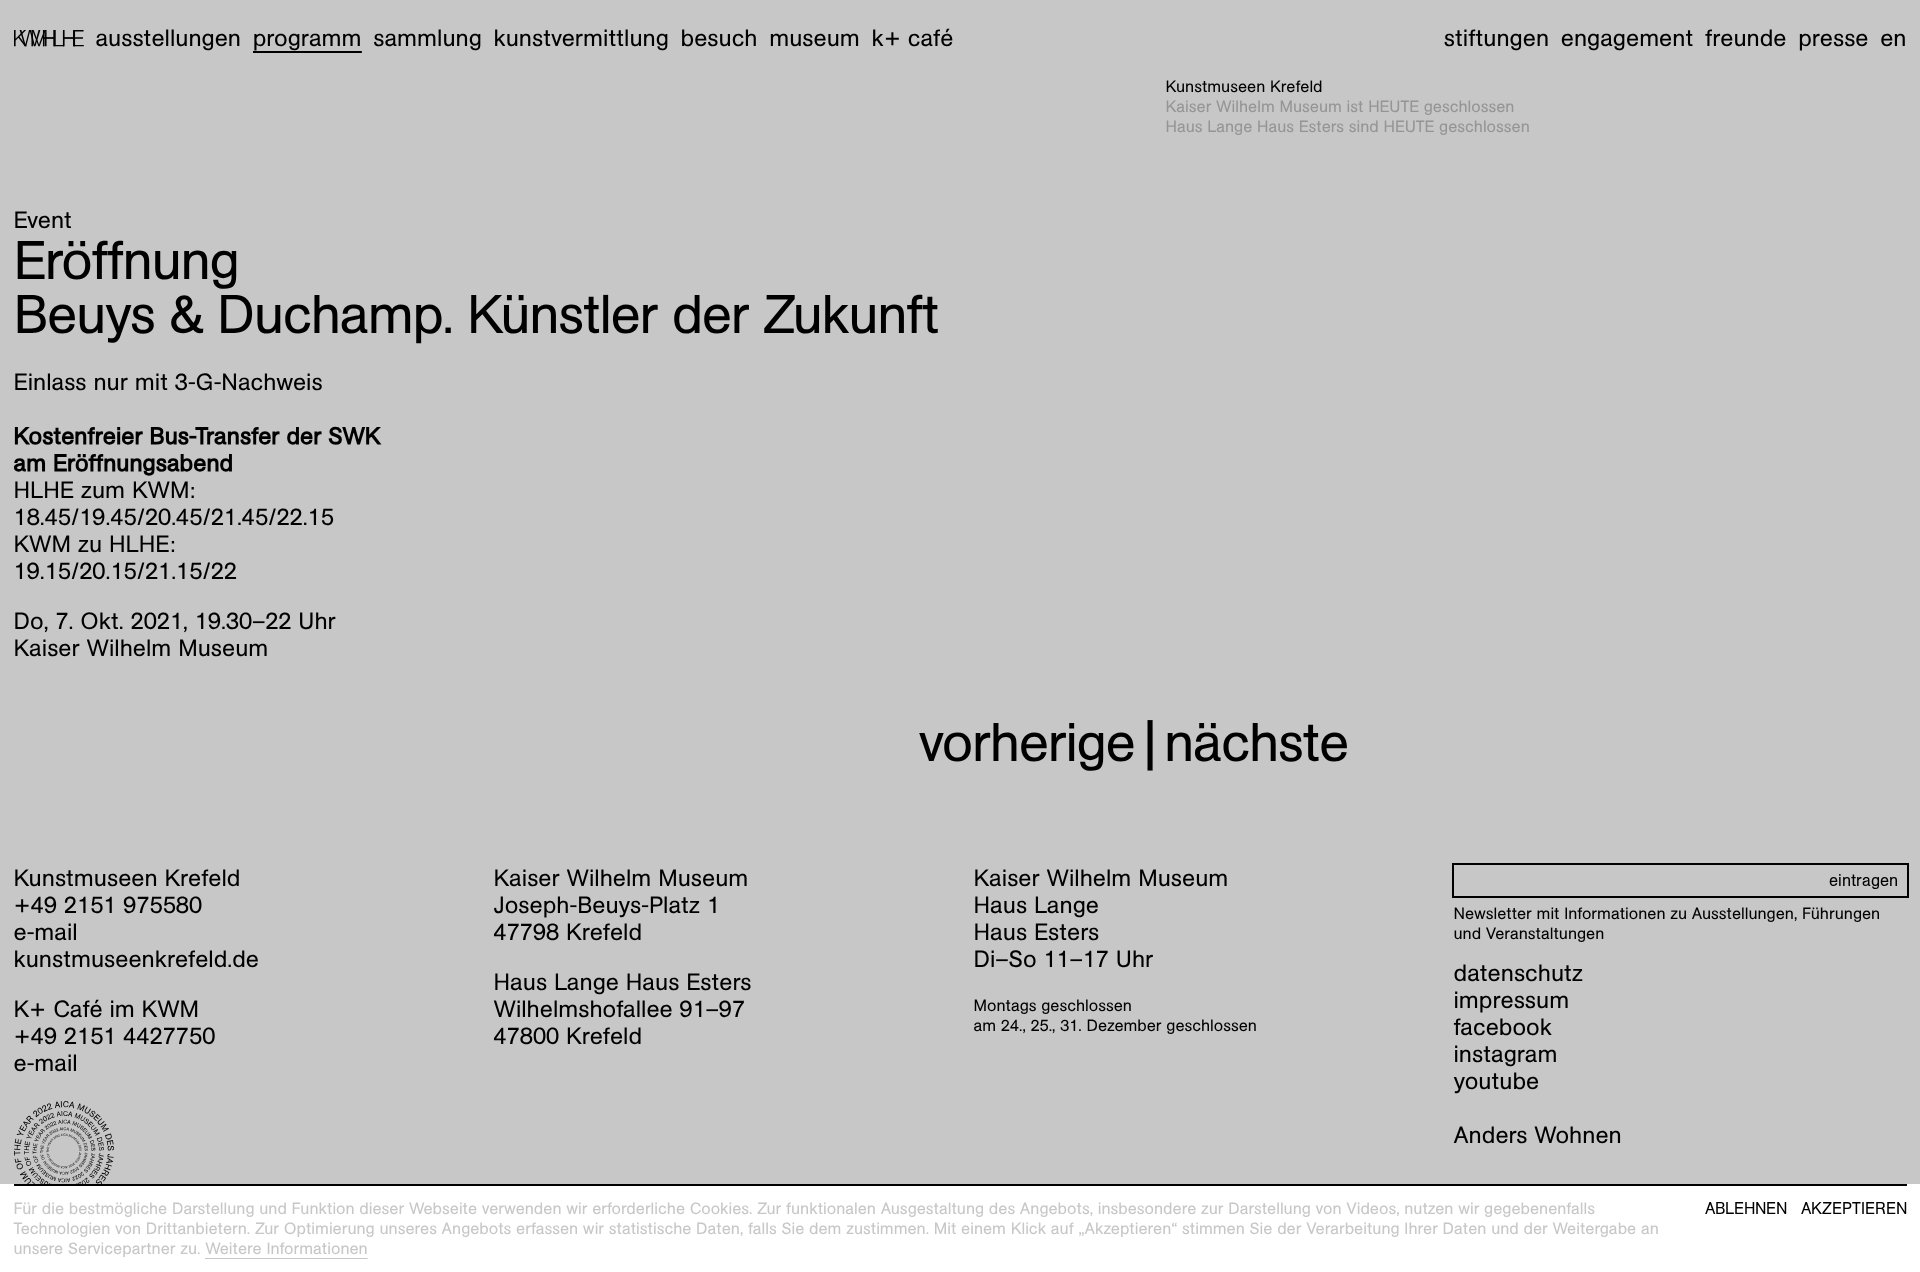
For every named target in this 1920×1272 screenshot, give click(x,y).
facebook (1503, 1027)
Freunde (1746, 38)
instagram (1506, 1054)
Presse (1833, 38)
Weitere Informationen (286, 1248)
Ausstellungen (168, 38)
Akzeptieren (1854, 1209)
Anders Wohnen (1538, 1135)
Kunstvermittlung (581, 38)
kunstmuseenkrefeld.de (136, 959)
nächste (1256, 742)
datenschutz (1519, 973)
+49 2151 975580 (108, 905)
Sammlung (427, 38)
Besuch (719, 38)
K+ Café (912, 38)
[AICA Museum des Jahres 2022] (240, 1151)
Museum (814, 38)
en (1893, 38)
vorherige (1027, 742)
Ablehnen (1746, 1209)
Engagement (1627, 38)
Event (43, 220)
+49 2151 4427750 (115, 1036)
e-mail (46, 932)
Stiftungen (1496, 38)
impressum (1512, 1000)
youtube (1497, 1081)
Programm (307, 38)
